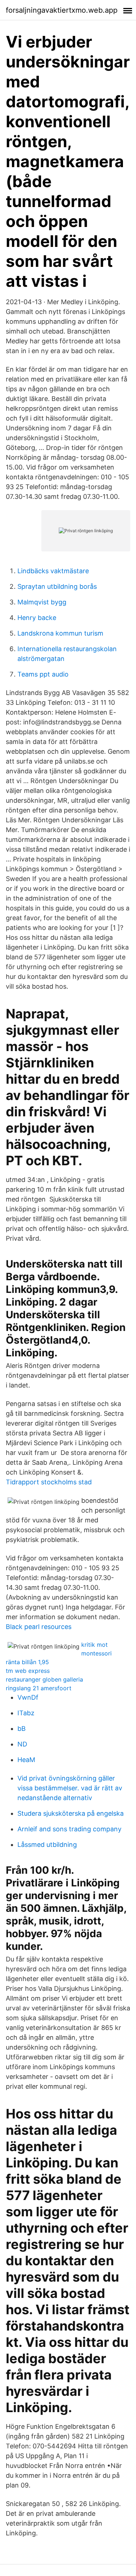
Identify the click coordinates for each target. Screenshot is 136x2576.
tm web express (28, 1671)
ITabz (26, 1713)
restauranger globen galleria (44, 1679)
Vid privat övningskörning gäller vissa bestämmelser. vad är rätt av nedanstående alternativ (70, 1788)
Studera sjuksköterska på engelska (71, 1813)
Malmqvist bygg (42, 602)
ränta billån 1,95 (27, 1662)
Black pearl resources (39, 1627)
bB (22, 1729)
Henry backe (37, 618)
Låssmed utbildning (47, 1845)
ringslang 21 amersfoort (39, 1688)
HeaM (26, 1760)
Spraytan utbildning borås (57, 586)
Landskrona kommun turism (60, 633)
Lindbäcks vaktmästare (53, 571)
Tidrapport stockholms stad (49, 1482)
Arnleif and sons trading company (69, 1829)
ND (22, 1744)
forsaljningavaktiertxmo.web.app (62, 10)
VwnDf (28, 1697)
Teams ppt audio (43, 674)
